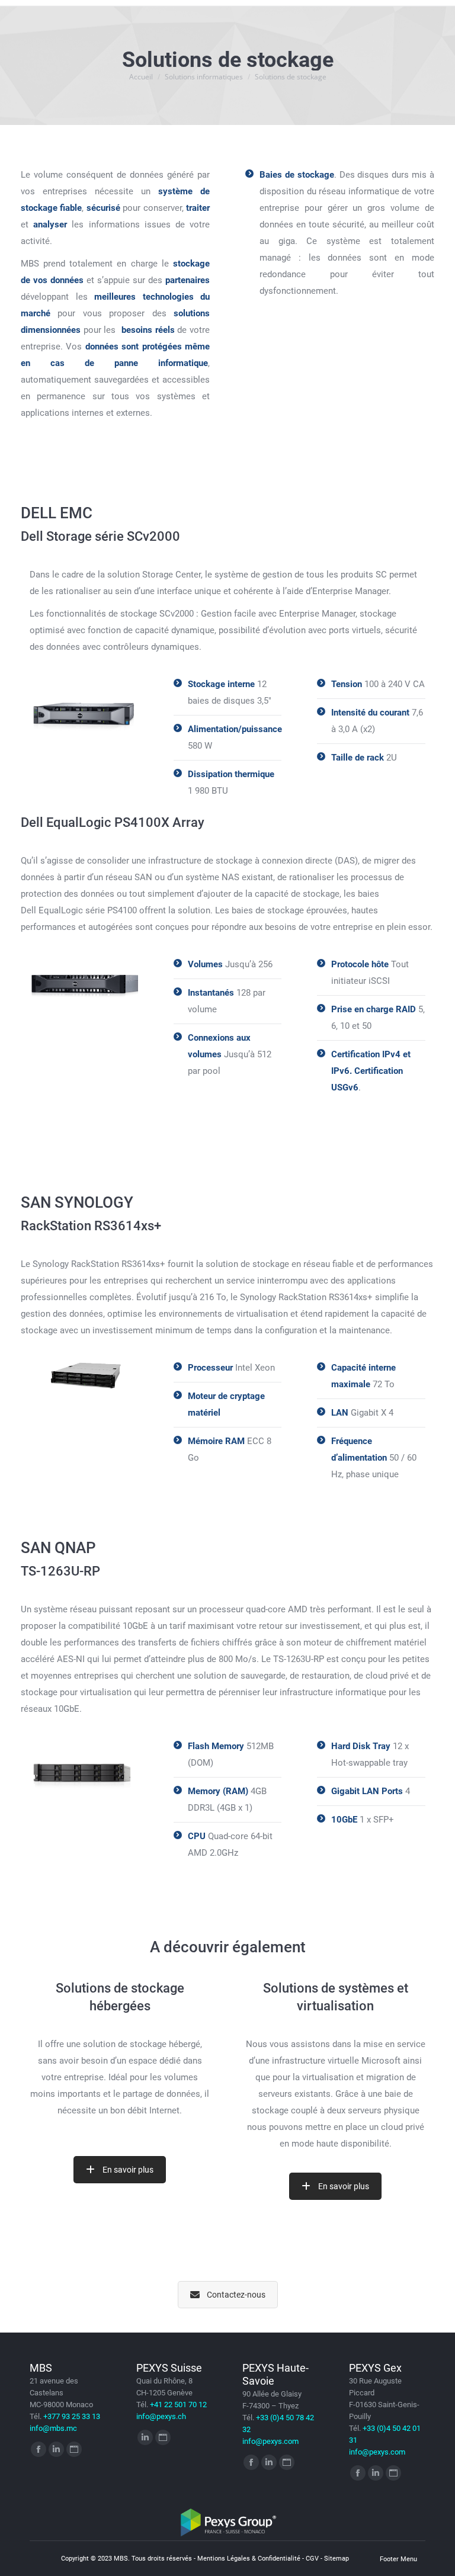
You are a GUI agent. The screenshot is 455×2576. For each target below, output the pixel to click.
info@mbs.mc (53, 2428)
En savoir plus (128, 2170)
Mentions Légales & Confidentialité (249, 2559)
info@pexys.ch (161, 2416)
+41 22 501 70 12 (178, 2405)
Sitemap (337, 2559)
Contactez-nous (236, 2295)
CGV (312, 2559)
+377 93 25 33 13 (72, 2416)
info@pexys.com (270, 2441)
